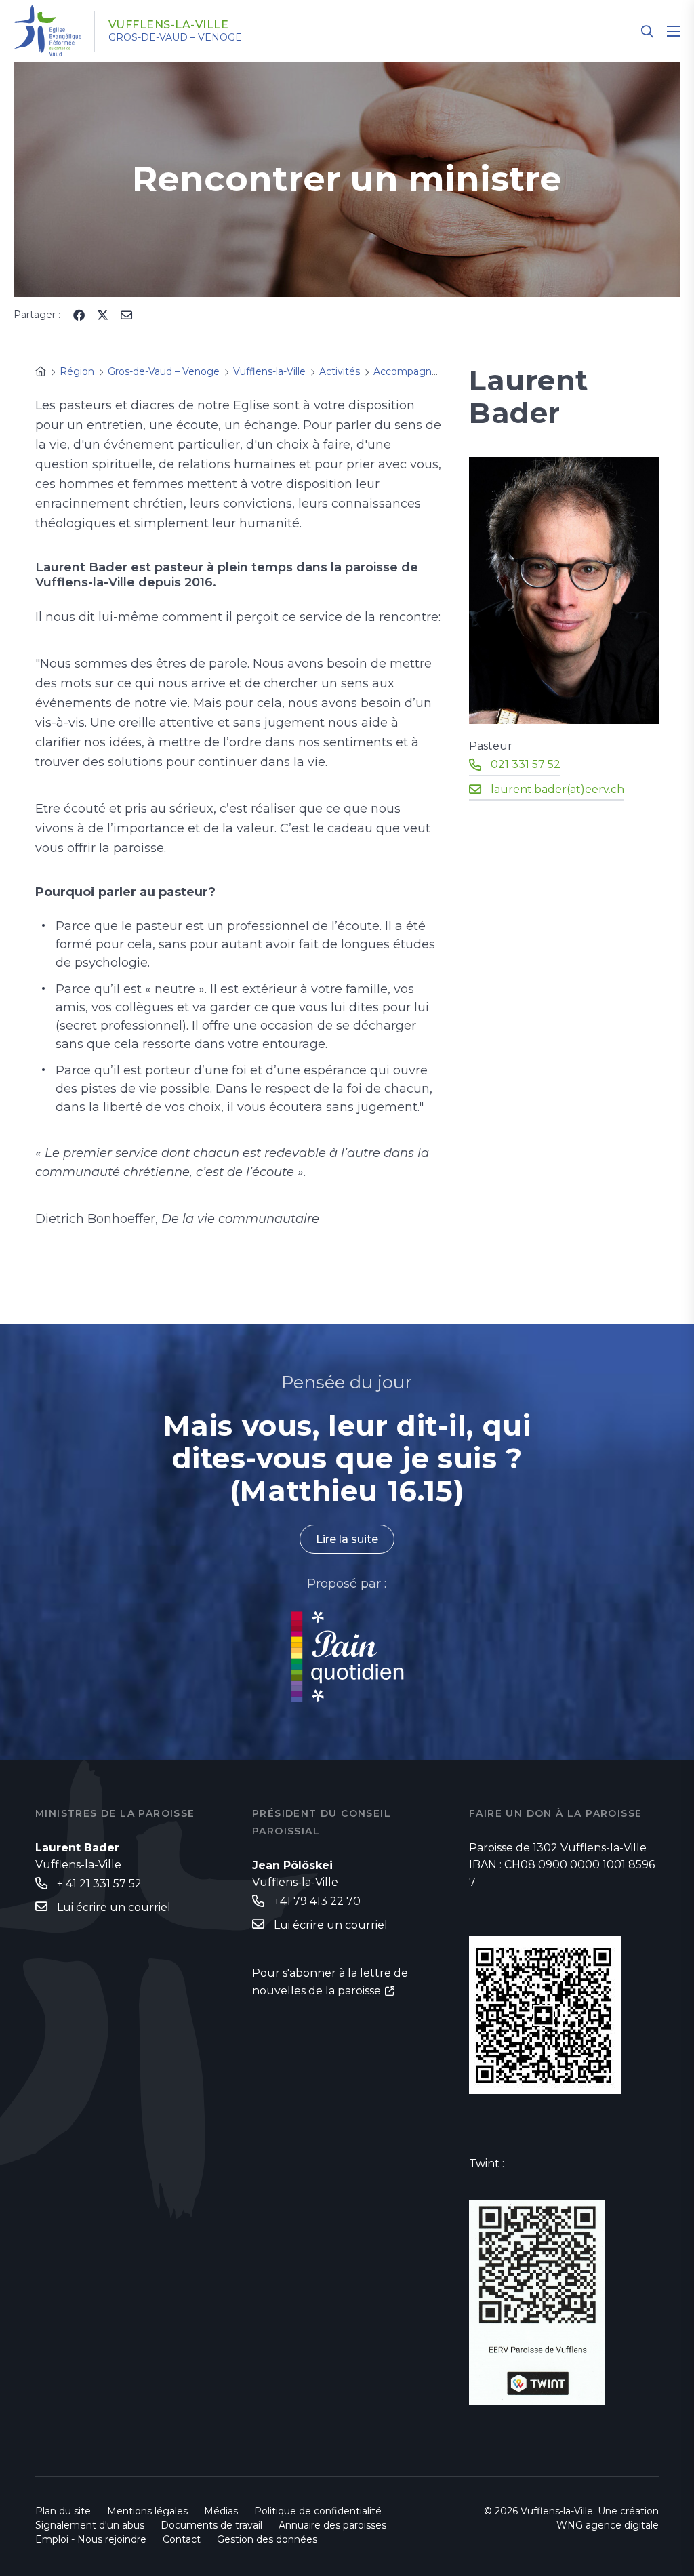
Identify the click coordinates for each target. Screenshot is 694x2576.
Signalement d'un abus (90, 2525)
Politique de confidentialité (318, 2511)
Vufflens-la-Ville (169, 25)
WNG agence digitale (608, 2525)
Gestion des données (267, 2539)
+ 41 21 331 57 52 (99, 1884)
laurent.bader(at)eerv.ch (557, 789)
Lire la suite (347, 1539)
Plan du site (63, 2511)
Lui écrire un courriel (114, 1907)
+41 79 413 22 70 (317, 1901)
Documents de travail (211, 2525)
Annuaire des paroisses (332, 2525)
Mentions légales (147, 2511)
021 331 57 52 (526, 764)
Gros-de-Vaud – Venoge (175, 37)
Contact (182, 2539)
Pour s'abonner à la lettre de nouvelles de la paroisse (330, 1982)
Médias (221, 2511)
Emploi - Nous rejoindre (91, 2539)
